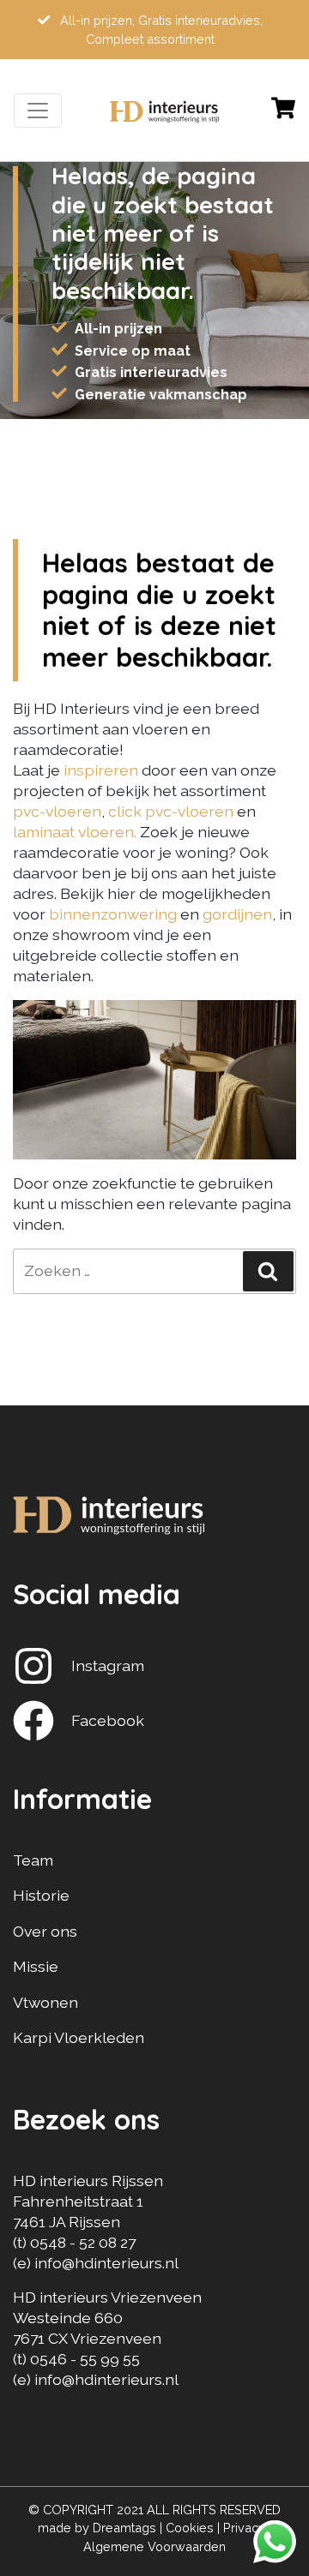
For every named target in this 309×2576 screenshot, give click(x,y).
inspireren (103, 770)
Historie (41, 1895)
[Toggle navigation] (38, 111)
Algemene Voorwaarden (154, 2546)
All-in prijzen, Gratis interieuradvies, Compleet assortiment (160, 30)
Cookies (190, 2528)
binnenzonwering (113, 914)
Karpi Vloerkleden (79, 2037)
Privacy (244, 2528)
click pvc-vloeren (171, 811)
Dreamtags (124, 2528)
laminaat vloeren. (75, 832)
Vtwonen (45, 2002)
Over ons (45, 1931)
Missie (36, 1966)
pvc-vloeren (57, 811)
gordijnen (237, 914)
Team (33, 1860)
